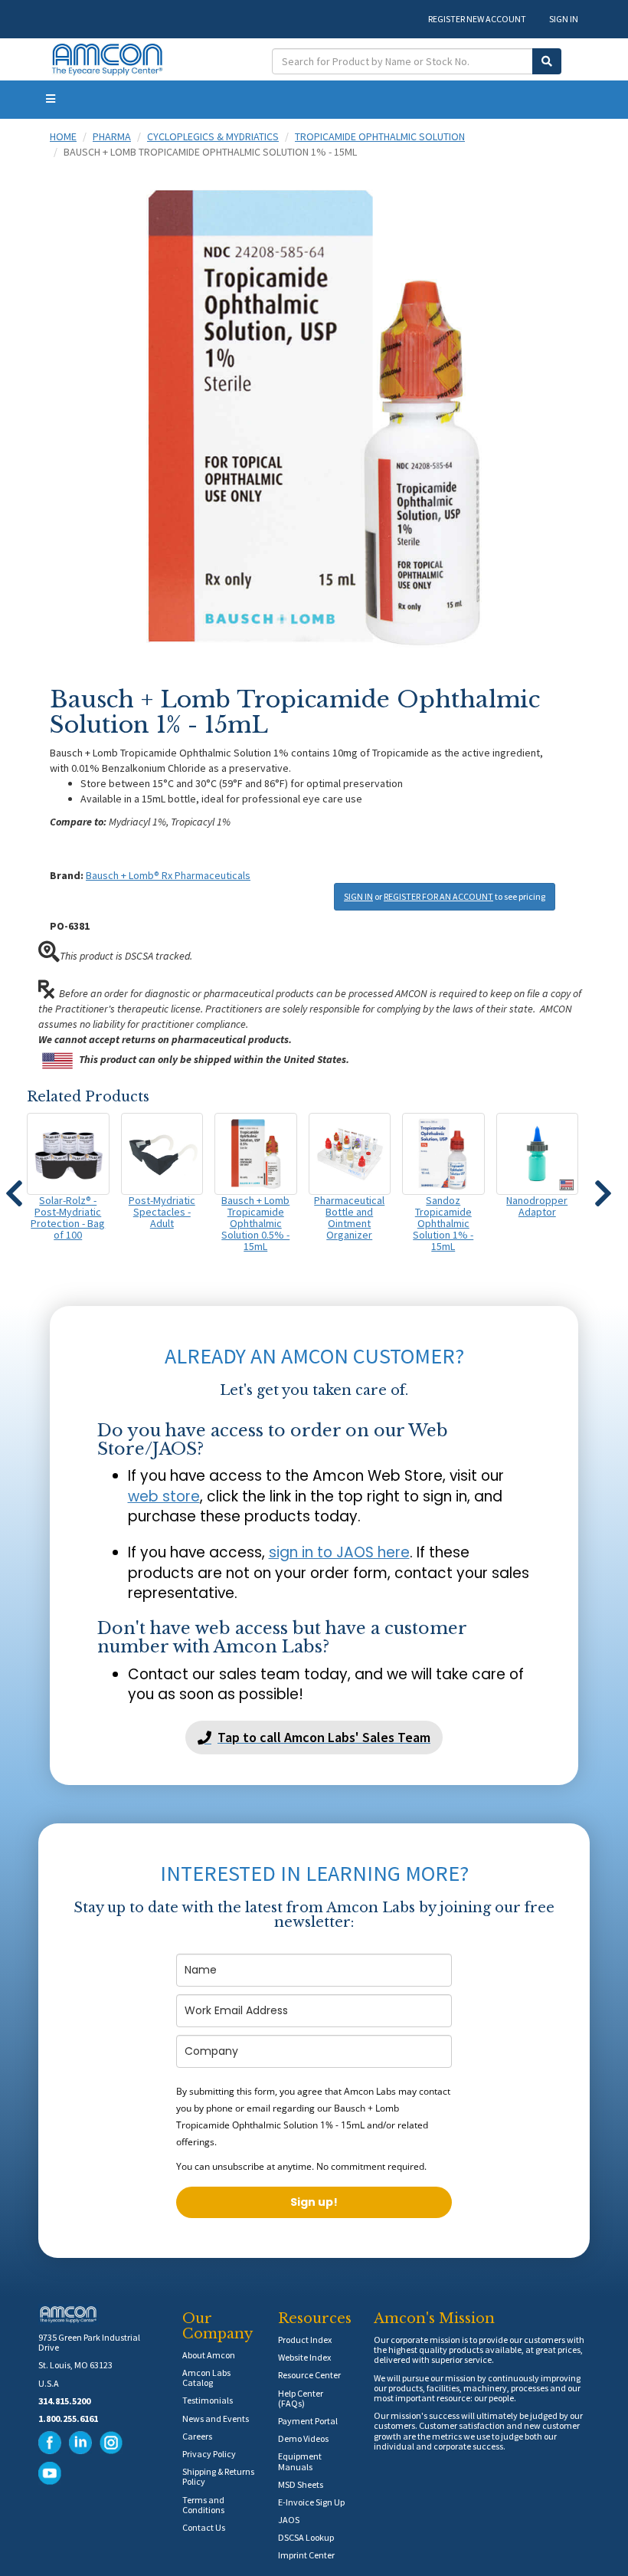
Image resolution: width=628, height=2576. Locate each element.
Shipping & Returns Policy (218, 2476)
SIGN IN (564, 19)
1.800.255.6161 (68, 2418)
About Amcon (209, 2355)
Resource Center (309, 2375)
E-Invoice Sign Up (311, 2502)
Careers (197, 2436)
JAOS (289, 2520)
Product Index (305, 2340)
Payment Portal (308, 2421)
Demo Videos (303, 2438)
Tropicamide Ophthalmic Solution (380, 136)
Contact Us (204, 2527)
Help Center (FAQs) (301, 2398)
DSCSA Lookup (306, 2537)
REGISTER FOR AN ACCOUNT (438, 896)
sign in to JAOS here (339, 1552)
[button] (14, 1186)
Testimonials (208, 2400)
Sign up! (314, 2202)
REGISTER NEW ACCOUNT (477, 19)
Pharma (112, 136)
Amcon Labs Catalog (206, 2377)
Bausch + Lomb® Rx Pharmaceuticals (168, 875)
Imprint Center (306, 2555)
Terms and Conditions (203, 2505)
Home (63, 136)
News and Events (216, 2418)
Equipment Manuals (300, 2461)
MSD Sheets (301, 2484)
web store (164, 1496)
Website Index (304, 2357)
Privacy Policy (209, 2454)
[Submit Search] (547, 61)
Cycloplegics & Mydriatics (213, 136)
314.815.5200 (64, 2401)
